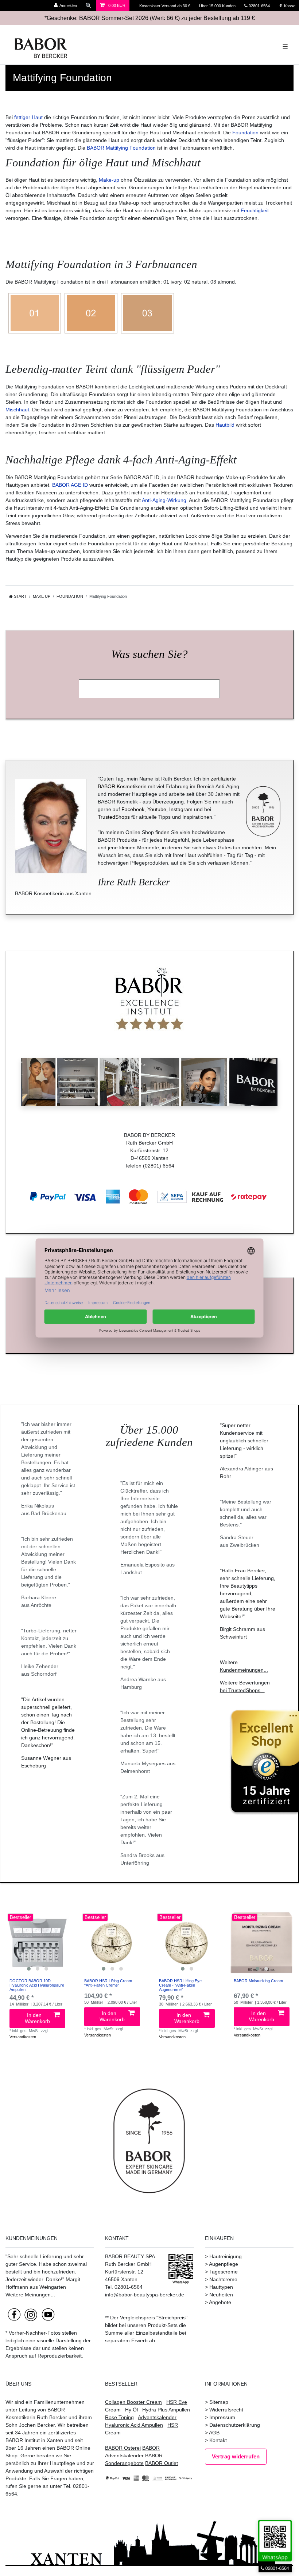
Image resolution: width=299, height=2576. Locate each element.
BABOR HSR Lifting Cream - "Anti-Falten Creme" (109, 1983)
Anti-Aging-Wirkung (164, 500)
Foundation (245, 133)
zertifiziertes (62, 2433)
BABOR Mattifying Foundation (121, 148)
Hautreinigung (226, 2256)
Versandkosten (23, 2037)
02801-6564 (263, 6)
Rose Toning (119, 2417)
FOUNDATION (70, 596)
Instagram (181, 809)
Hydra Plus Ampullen (166, 2410)
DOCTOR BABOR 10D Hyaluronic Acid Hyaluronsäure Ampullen (37, 1985)
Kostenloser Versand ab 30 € (165, 6)
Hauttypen (221, 2287)
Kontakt (218, 2440)
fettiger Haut (28, 117)
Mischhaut (17, 410)
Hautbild (225, 425)
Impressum (222, 2417)
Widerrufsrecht (226, 2410)
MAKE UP (42, 596)
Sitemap (219, 2402)
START (20, 596)
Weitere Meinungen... (30, 2295)
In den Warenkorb (37, 2018)
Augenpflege (224, 2264)
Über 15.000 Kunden (218, 6)
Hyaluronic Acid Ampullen (134, 2425)
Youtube (157, 809)
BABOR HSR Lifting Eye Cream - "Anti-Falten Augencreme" (180, 1985)
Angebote (220, 2302)
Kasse (289, 6)
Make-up (109, 180)
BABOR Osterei (123, 2448)
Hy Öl (131, 2410)
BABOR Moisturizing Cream (258, 1981)
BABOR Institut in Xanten (34, 2440)
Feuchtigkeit (255, 210)
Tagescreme (224, 2272)
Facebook (133, 809)
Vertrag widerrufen (236, 2456)
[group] (37, 1943)
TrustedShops (114, 817)
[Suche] (89, 6)
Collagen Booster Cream (133, 2402)
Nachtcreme (223, 2279)
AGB (214, 2433)
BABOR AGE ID (70, 485)
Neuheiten (221, 2295)
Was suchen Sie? (149, 654)
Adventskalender (157, 2417)
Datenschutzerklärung (235, 2425)
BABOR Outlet (162, 2463)
